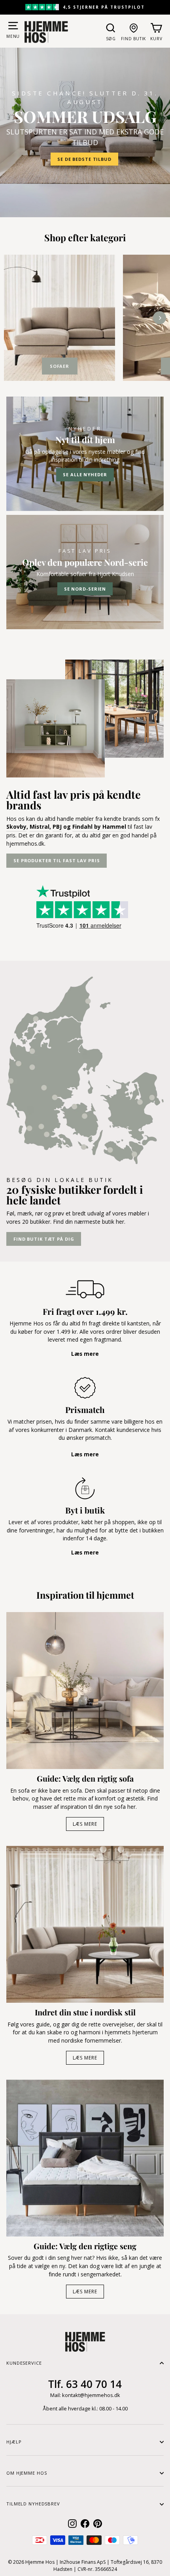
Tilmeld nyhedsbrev (33, 2504)
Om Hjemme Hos (26, 2473)
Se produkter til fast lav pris (57, 860)
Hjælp (14, 2442)
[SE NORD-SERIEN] (85, 572)
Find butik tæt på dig (44, 1239)
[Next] (160, 318)
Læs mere (85, 1824)
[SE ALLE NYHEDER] (85, 454)
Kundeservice (24, 2363)
